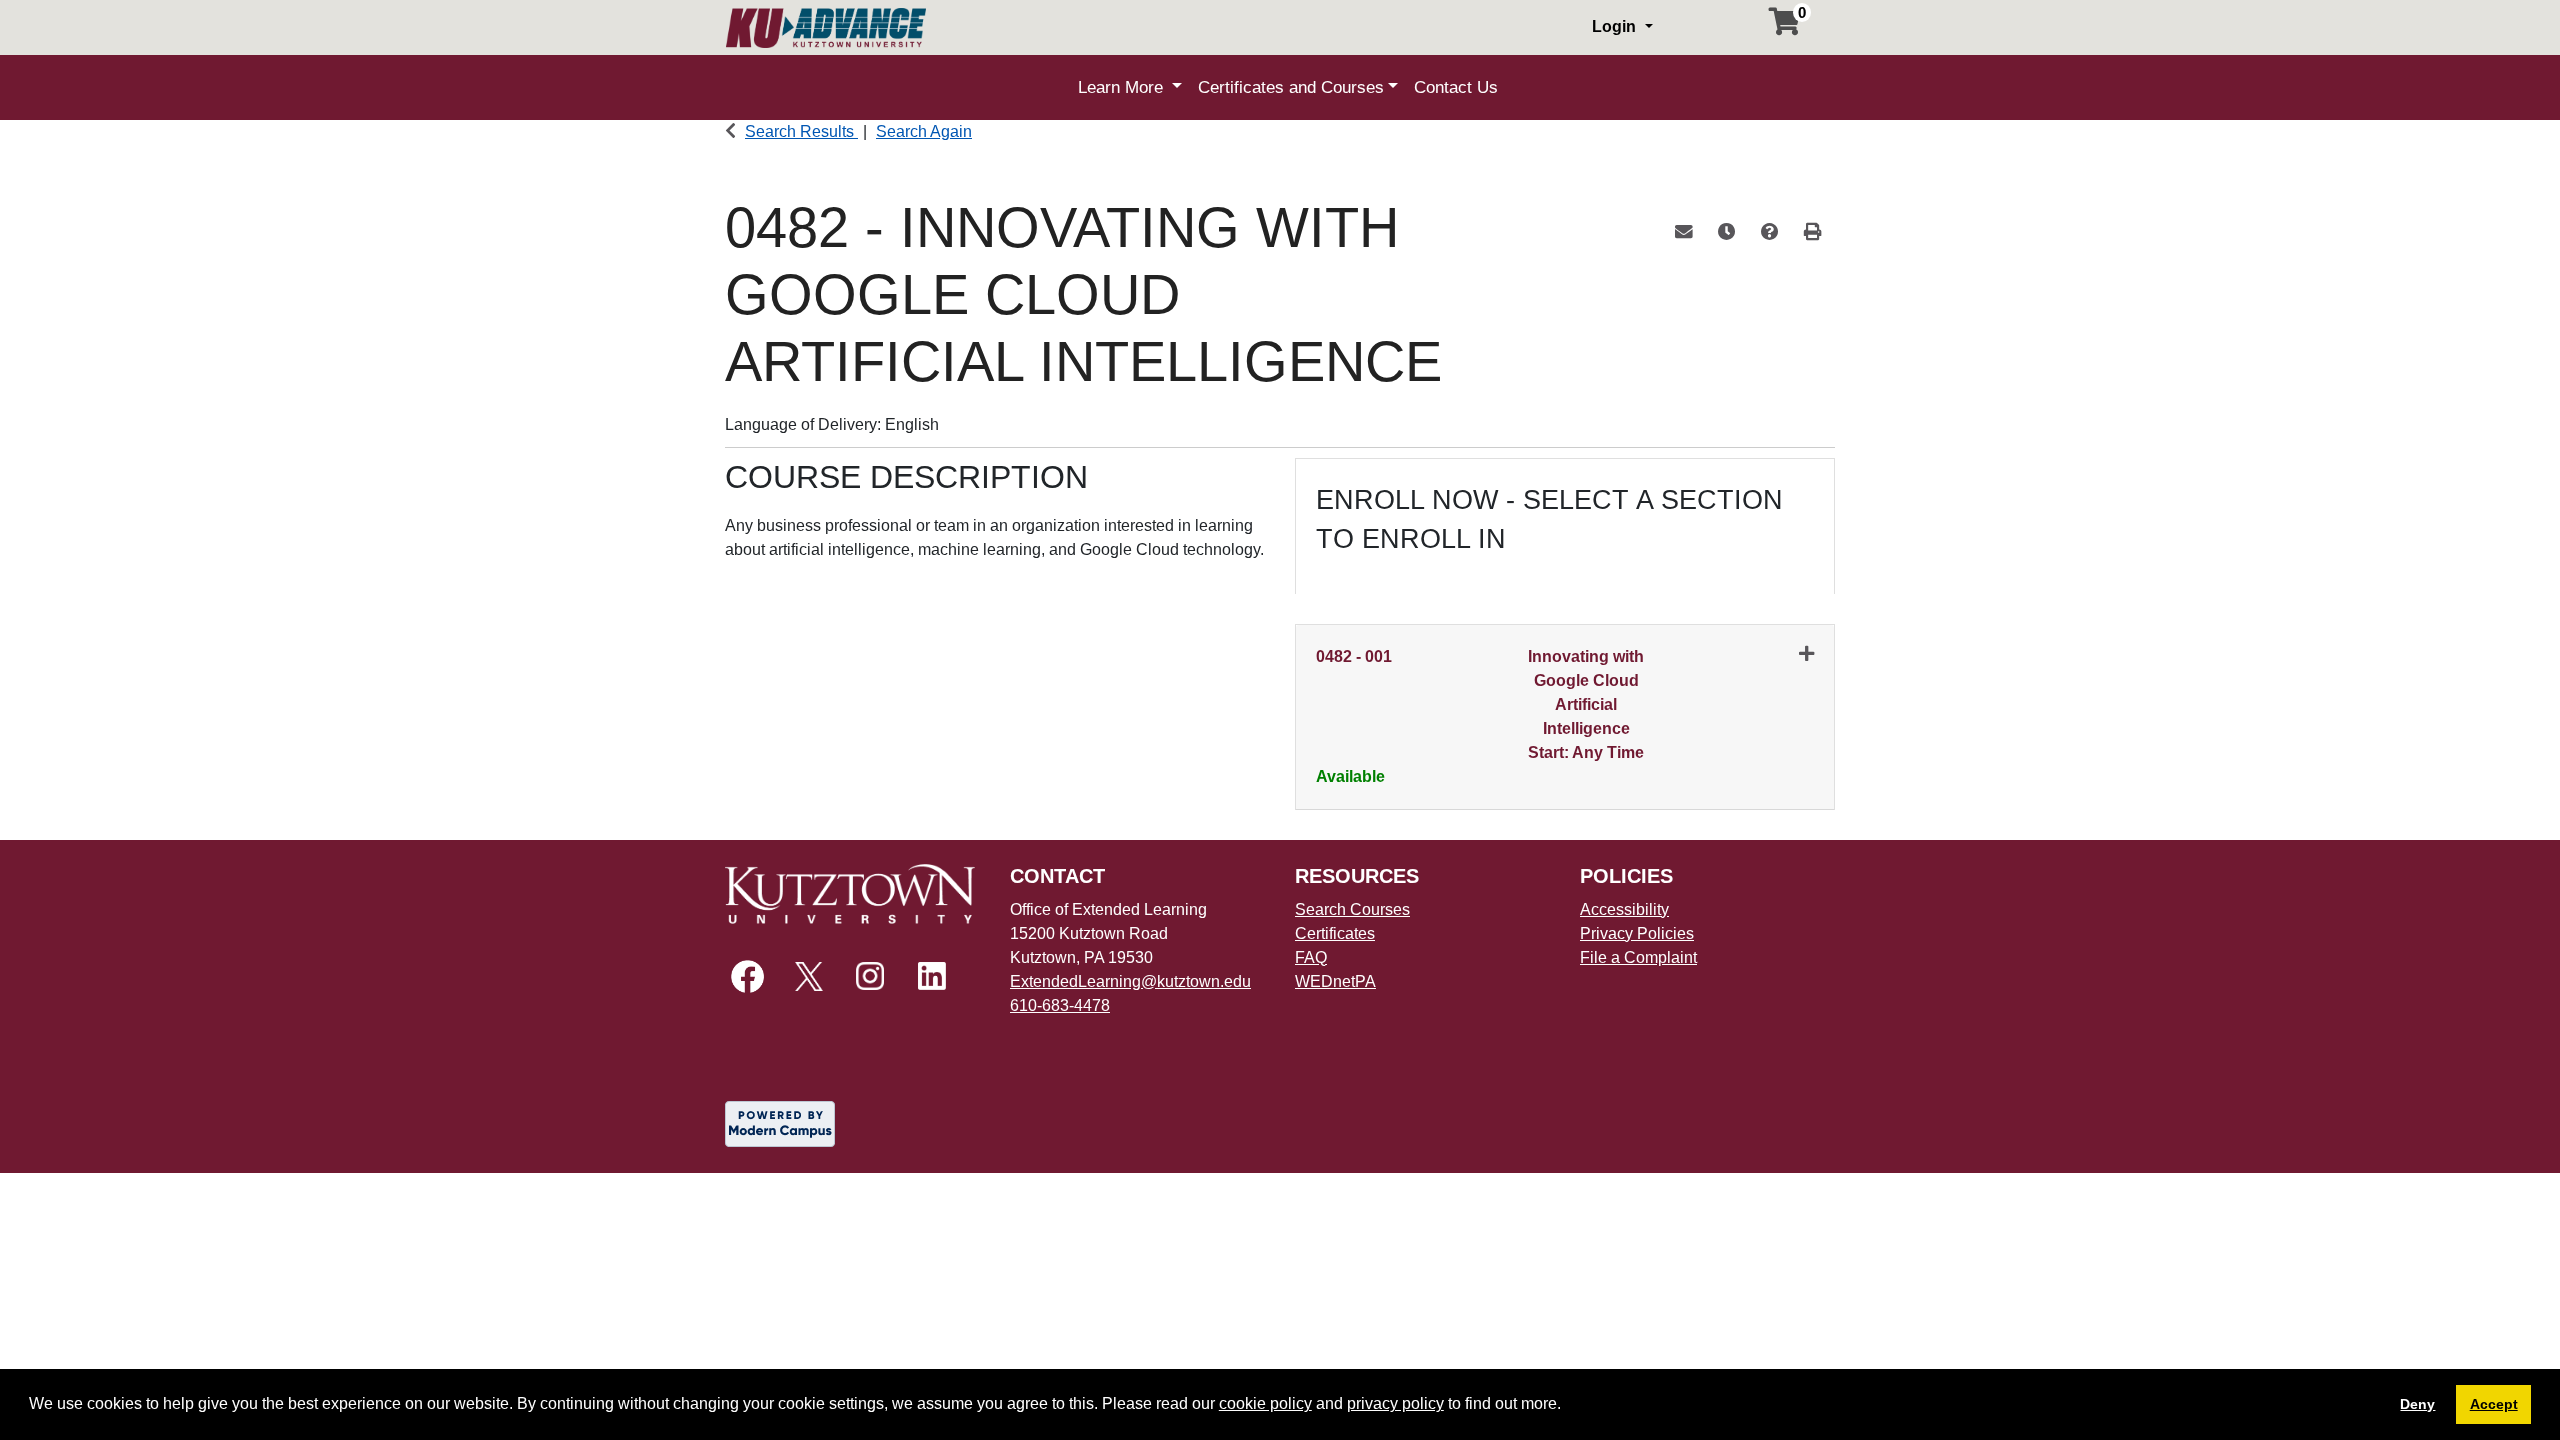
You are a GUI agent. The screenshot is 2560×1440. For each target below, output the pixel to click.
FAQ (1311, 957)
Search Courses (1352, 909)
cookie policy (1265, 1403)
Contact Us (1456, 87)
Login (1616, 26)
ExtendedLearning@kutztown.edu (1130, 981)
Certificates (1335, 933)
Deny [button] (2417, 1404)
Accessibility (1624, 909)
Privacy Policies (1637, 933)
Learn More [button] (1123, 87)
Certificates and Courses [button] (1291, 87)
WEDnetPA (1335, 981)
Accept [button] (2494, 1404)
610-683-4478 (1060, 1005)
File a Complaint (1638, 957)
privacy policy (1395, 1403)
